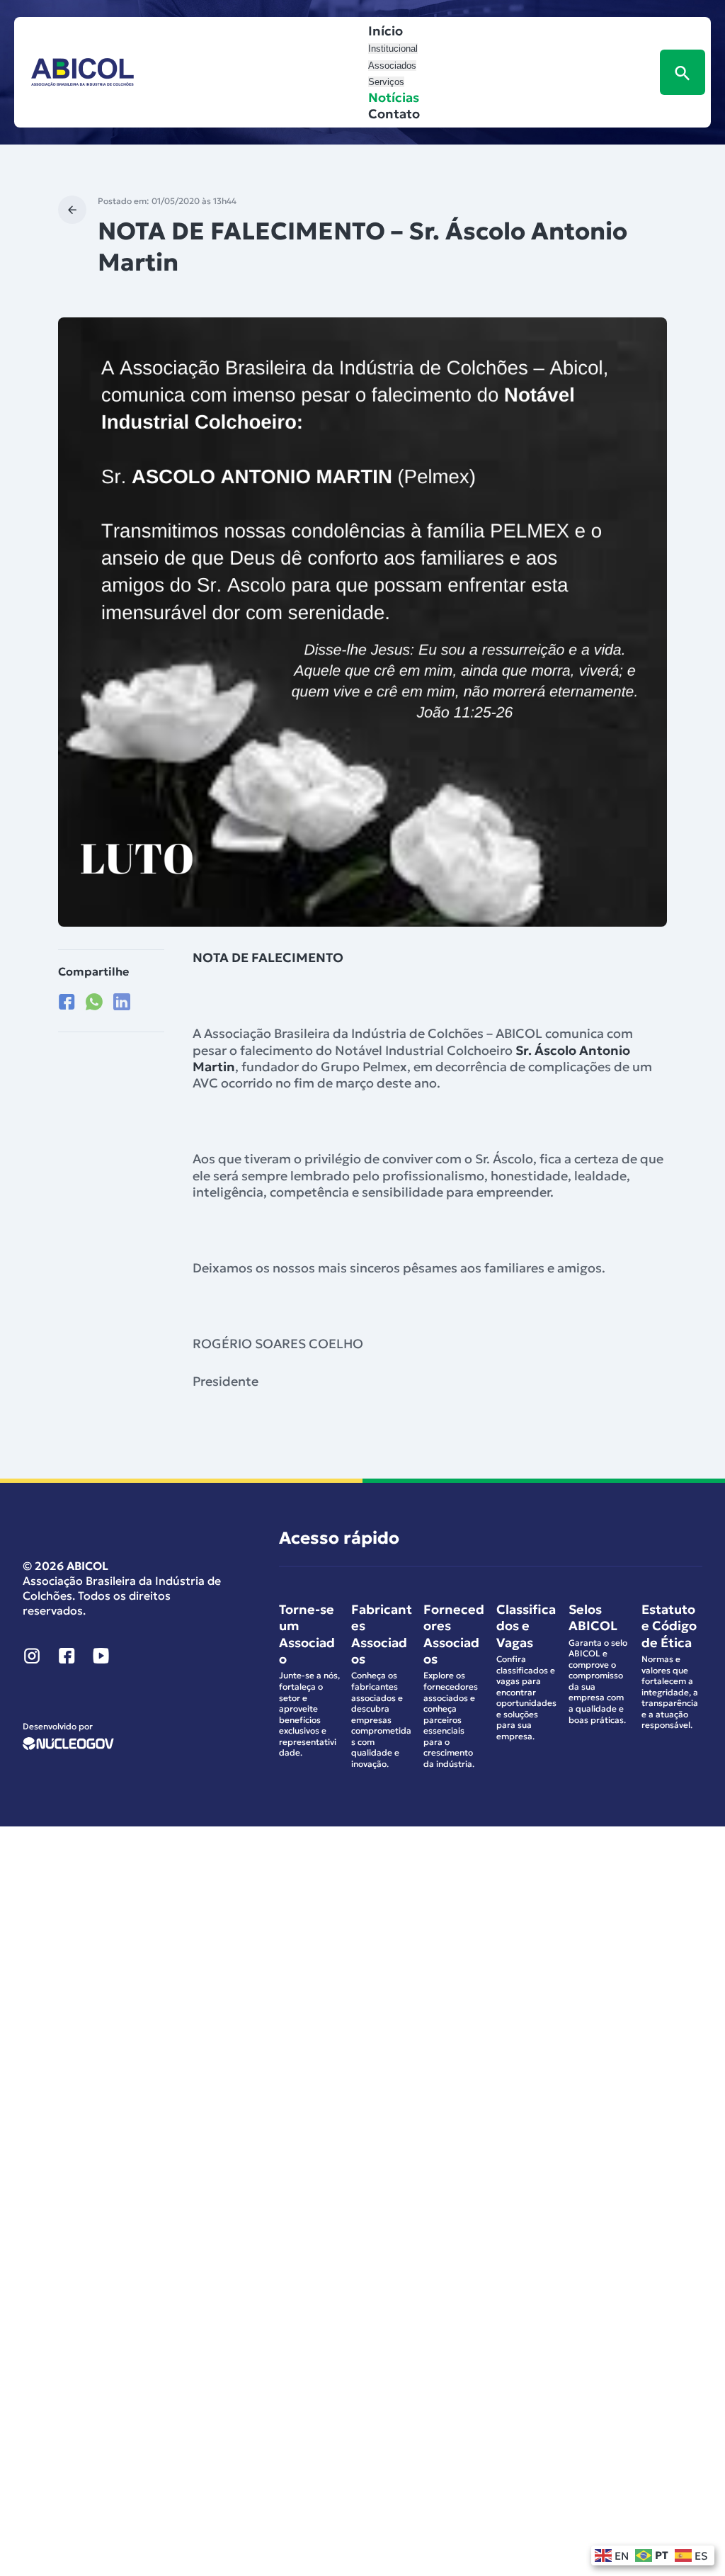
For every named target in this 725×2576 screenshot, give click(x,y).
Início (386, 31)
